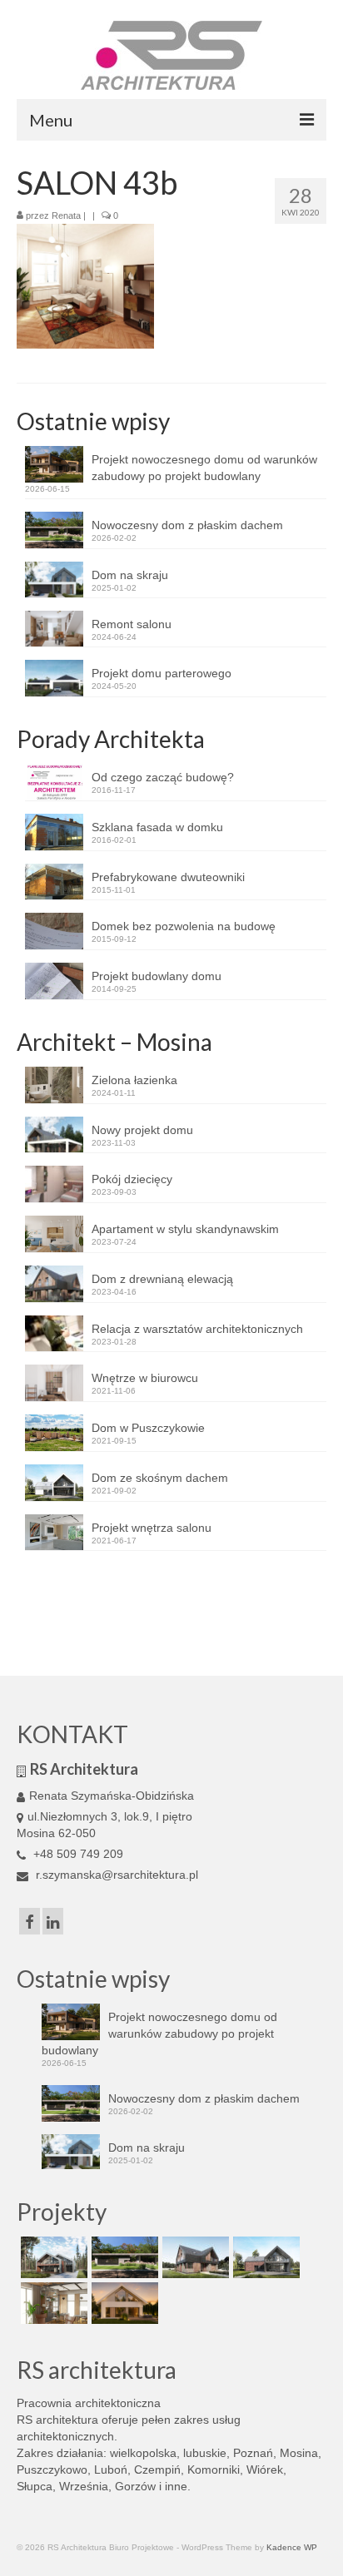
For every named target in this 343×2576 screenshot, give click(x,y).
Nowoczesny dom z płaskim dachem (187, 525)
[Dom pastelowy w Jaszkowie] (123, 2303)
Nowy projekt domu (142, 1130)
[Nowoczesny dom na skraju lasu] (52, 2257)
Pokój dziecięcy (132, 1179)
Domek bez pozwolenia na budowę (184, 926)
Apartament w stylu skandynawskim (185, 1229)
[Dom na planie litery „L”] (194, 2257)
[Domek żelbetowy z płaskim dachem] (123, 2257)
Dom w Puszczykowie (148, 1428)
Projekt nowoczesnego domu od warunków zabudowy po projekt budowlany (204, 468)
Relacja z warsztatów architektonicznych (197, 1329)
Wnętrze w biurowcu (145, 1378)
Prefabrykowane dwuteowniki (168, 877)
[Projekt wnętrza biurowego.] (52, 2303)
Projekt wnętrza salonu (152, 1528)
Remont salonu (132, 624)
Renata (66, 215)
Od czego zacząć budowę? (163, 777)
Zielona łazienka (134, 1080)
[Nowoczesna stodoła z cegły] (264, 2257)
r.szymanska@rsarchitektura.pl (115, 1875)
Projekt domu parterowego (162, 673)
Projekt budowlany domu (157, 976)
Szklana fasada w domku (157, 827)
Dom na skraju (130, 575)
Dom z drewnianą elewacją (162, 1279)
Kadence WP (292, 2547)
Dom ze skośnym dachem (160, 1478)
